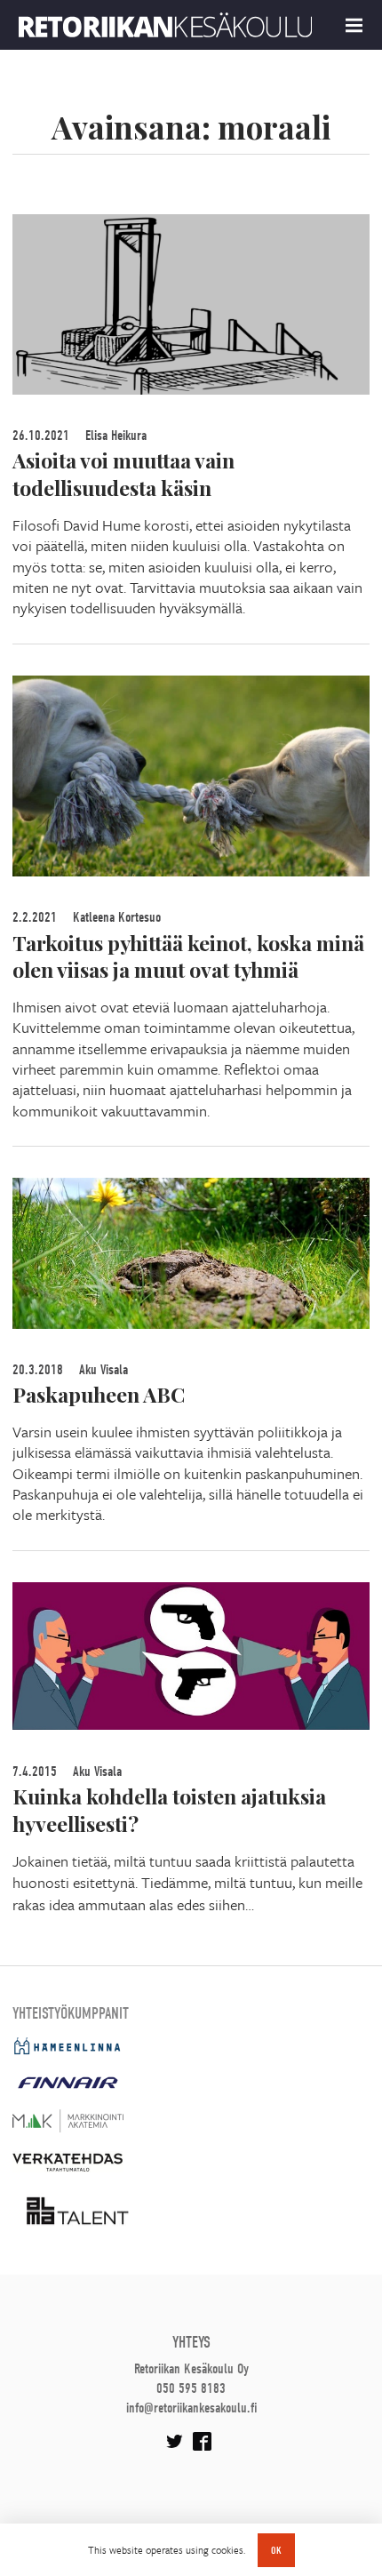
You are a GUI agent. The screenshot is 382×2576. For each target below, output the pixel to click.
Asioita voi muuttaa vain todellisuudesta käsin (123, 474)
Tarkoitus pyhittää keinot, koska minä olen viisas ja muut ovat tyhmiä (188, 956)
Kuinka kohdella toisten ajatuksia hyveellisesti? (169, 1810)
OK (276, 2550)
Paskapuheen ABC (99, 1394)
